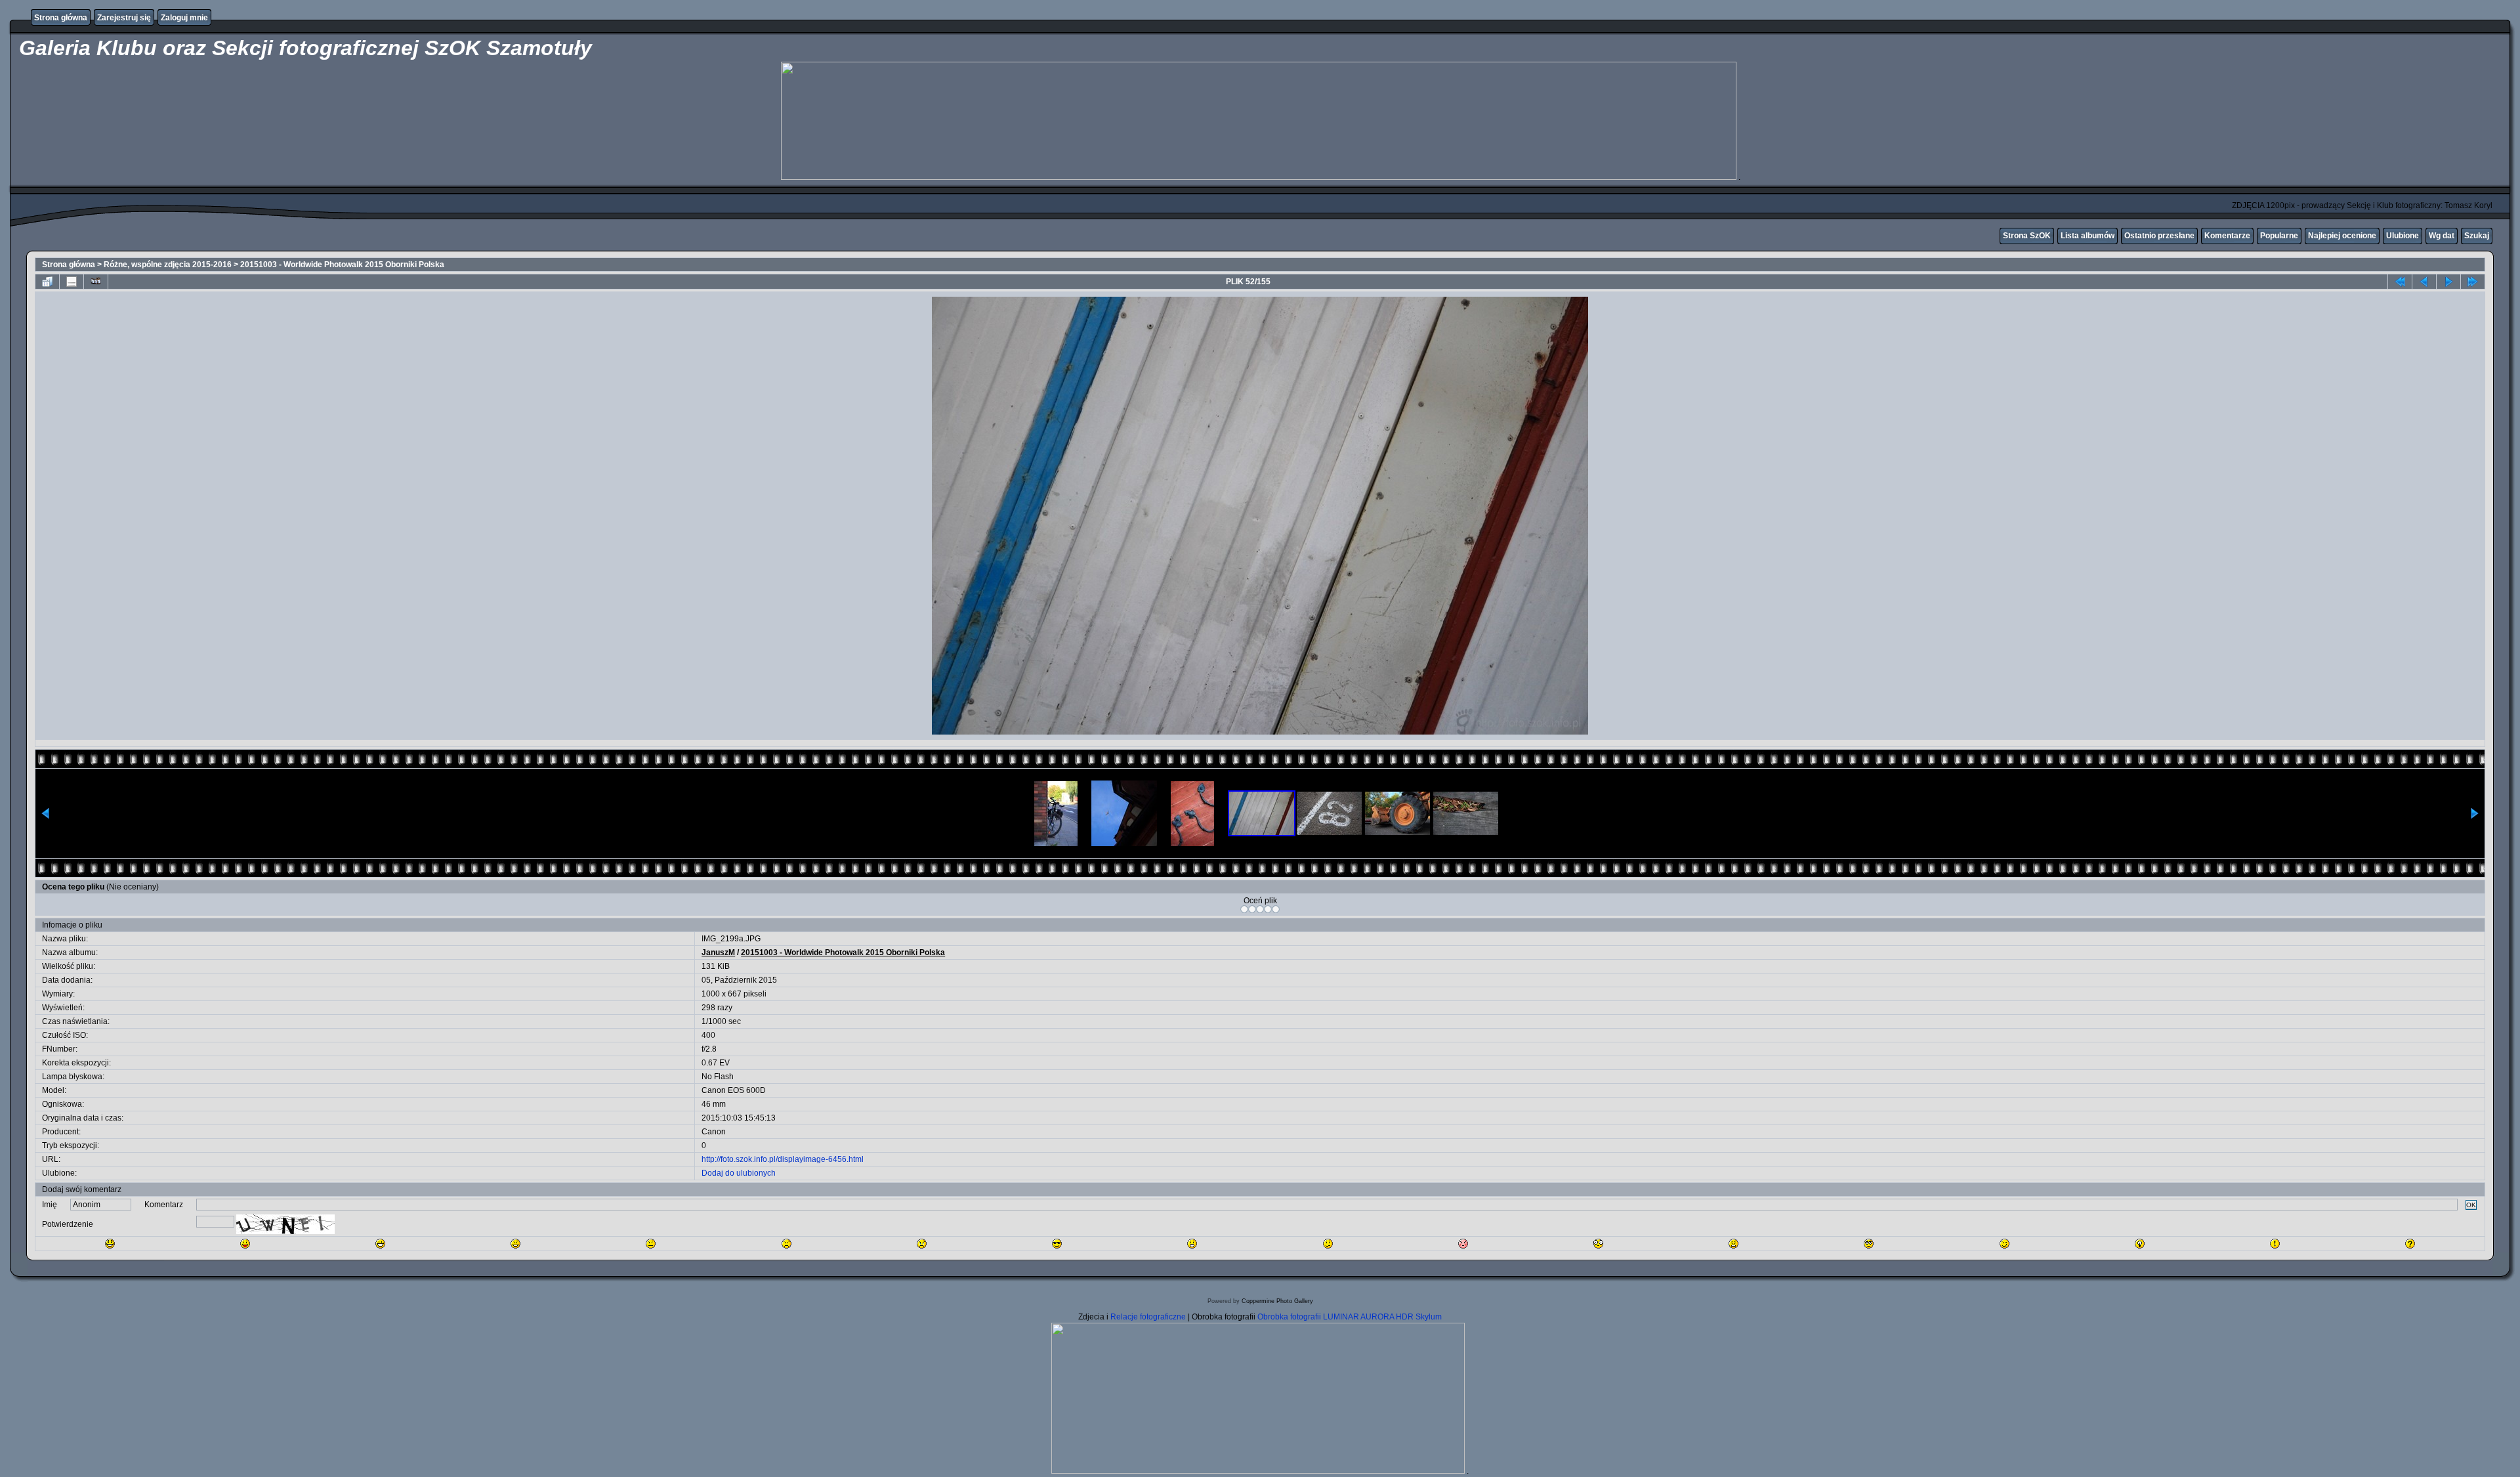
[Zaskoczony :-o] (1192, 1244)
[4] (1268, 909)
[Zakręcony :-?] (1328, 1244)
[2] (1252, 909)
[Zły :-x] (1733, 1244)
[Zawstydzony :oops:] (1463, 1244)
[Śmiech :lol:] (110, 1244)
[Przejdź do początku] (2400, 282)
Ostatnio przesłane (2159, 236)
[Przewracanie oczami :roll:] (1869, 1244)
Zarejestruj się (124, 18)
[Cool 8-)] (1057, 1244)
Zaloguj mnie (184, 18)
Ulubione (2403, 236)
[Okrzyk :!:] (2275, 1244)
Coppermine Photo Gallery (1277, 1301)
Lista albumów (2088, 236)
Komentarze (2227, 236)
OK (2471, 1205)
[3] (1260, 909)
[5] (1276, 909)
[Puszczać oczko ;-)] (2005, 1244)
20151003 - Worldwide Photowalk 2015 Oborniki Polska (342, 265)
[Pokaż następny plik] (2448, 282)
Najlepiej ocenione (2342, 236)
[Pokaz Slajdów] (96, 282)
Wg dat (2442, 236)
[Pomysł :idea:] (2140, 1244)
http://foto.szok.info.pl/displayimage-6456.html (783, 1159)
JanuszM (718, 953)
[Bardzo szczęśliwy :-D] (380, 1244)
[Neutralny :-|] (651, 1244)
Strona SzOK (2027, 236)
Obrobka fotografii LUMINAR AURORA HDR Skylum (1350, 1317)
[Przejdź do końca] (2473, 282)
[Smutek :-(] (787, 1244)
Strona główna (61, 18)
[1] (1244, 909)
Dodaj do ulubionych (739, 1173)
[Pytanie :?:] (2410, 1244)
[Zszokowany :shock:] (1598, 1244)
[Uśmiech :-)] (515, 1244)
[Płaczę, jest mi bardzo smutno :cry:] (922, 1244)
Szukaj (2477, 236)
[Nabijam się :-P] (245, 1244)
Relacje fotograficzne (1149, 1317)
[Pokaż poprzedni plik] (2424, 282)
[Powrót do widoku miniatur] (47, 282)
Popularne (2279, 236)
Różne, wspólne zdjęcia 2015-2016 (168, 265)
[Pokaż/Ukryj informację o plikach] (72, 282)
